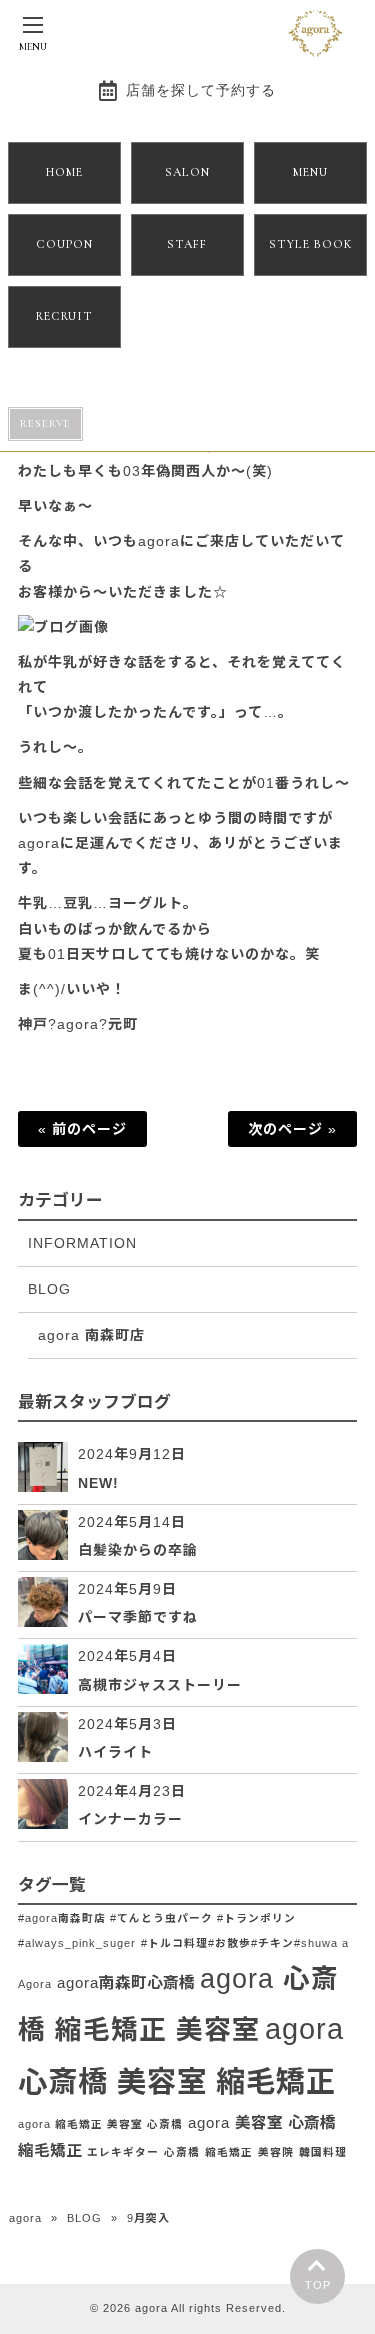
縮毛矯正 (229, 2152)
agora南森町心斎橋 (126, 1982)
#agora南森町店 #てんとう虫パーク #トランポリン (157, 1918)
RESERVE (45, 423)
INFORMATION (82, 1243)
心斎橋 (182, 2152)
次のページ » (292, 1129)
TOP (318, 2285)
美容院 (276, 2152)
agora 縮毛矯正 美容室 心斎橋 (100, 2124)
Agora (35, 1984)
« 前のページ (82, 1129)
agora (25, 2218)
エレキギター (123, 2152)
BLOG (49, 1289)
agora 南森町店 (91, 1335)
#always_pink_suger (77, 1943)
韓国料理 (323, 2152)
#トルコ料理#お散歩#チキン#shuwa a (245, 1943)
